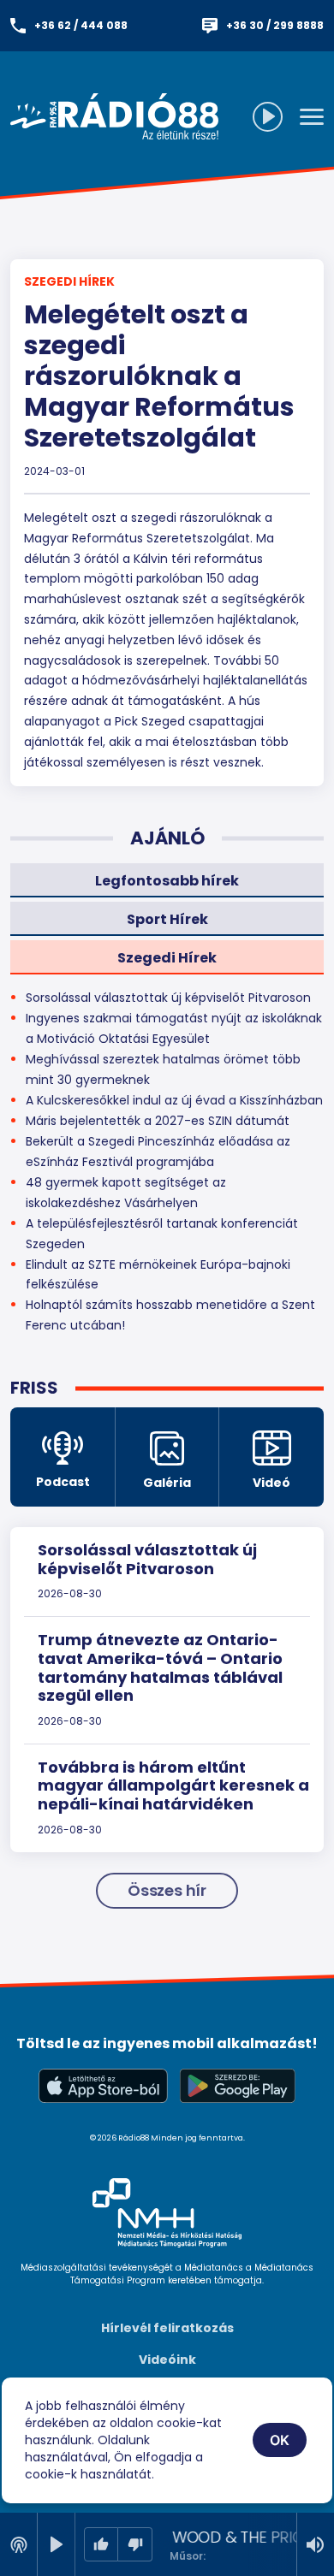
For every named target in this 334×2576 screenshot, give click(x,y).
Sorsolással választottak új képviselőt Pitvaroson (147, 1559)
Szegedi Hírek (69, 281)
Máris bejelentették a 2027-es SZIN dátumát (158, 1121)
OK (280, 2440)
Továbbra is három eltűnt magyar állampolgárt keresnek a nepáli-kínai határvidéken (173, 1785)
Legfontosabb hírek (167, 881)
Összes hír (167, 1890)
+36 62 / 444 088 (81, 25)
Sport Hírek (167, 919)
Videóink (167, 2360)
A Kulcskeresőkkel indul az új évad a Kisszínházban (174, 1100)
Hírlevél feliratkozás (167, 2328)
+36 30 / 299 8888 (275, 25)
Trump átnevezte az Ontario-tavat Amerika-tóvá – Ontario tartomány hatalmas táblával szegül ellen (160, 1667)
